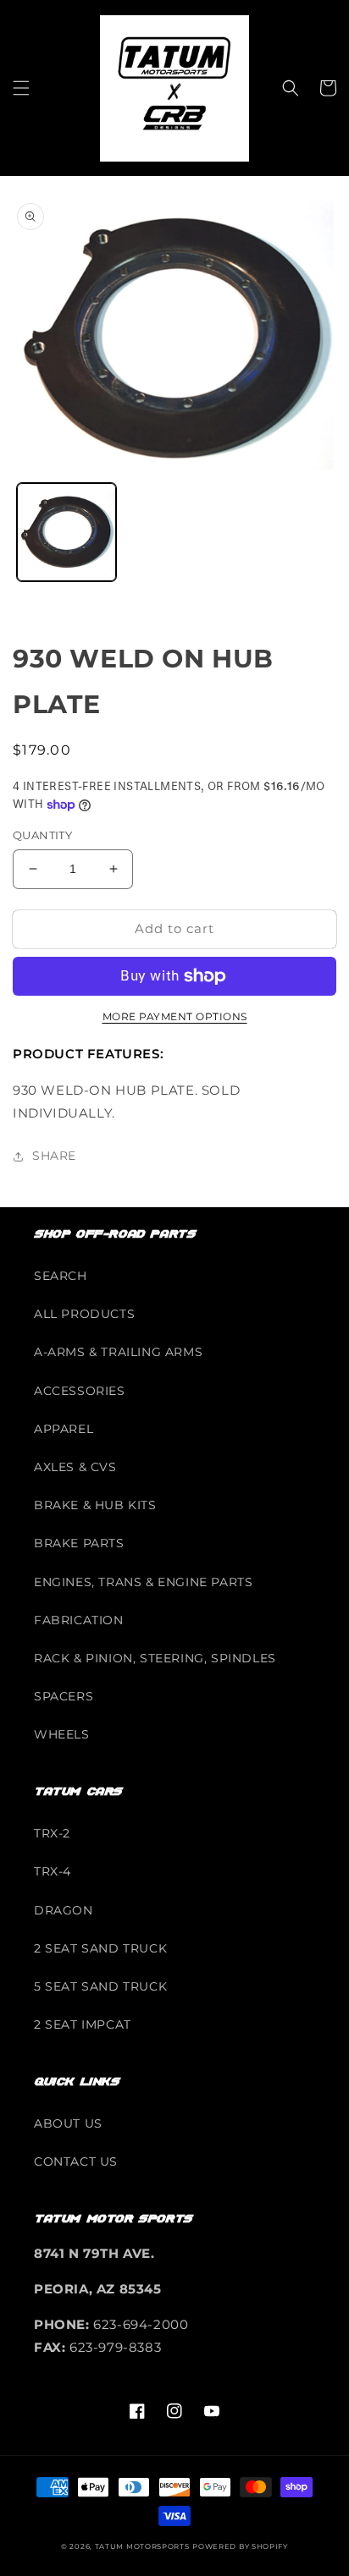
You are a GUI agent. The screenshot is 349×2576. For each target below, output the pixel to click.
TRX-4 (53, 1871)
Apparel (64, 1429)
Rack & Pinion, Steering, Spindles (155, 1658)
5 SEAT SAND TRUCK (100, 1986)
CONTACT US (76, 2161)
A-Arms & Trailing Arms (118, 1352)
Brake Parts (79, 1543)
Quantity (42, 835)
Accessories (80, 1391)
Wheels (62, 1734)
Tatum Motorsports (142, 2546)
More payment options (175, 1016)
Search (61, 1276)
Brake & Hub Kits (95, 1505)
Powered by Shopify (240, 2546)
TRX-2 (52, 1833)
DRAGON (64, 1910)
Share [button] (54, 1156)
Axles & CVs (75, 1467)
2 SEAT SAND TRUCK (100, 1948)
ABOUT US (68, 2123)
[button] (21, 88)
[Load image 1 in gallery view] (66, 533)
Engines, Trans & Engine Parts (143, 1582)
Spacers (64, 1696)
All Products (84, 1314)
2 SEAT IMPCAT (83, 2024)
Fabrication (79, 1620)
